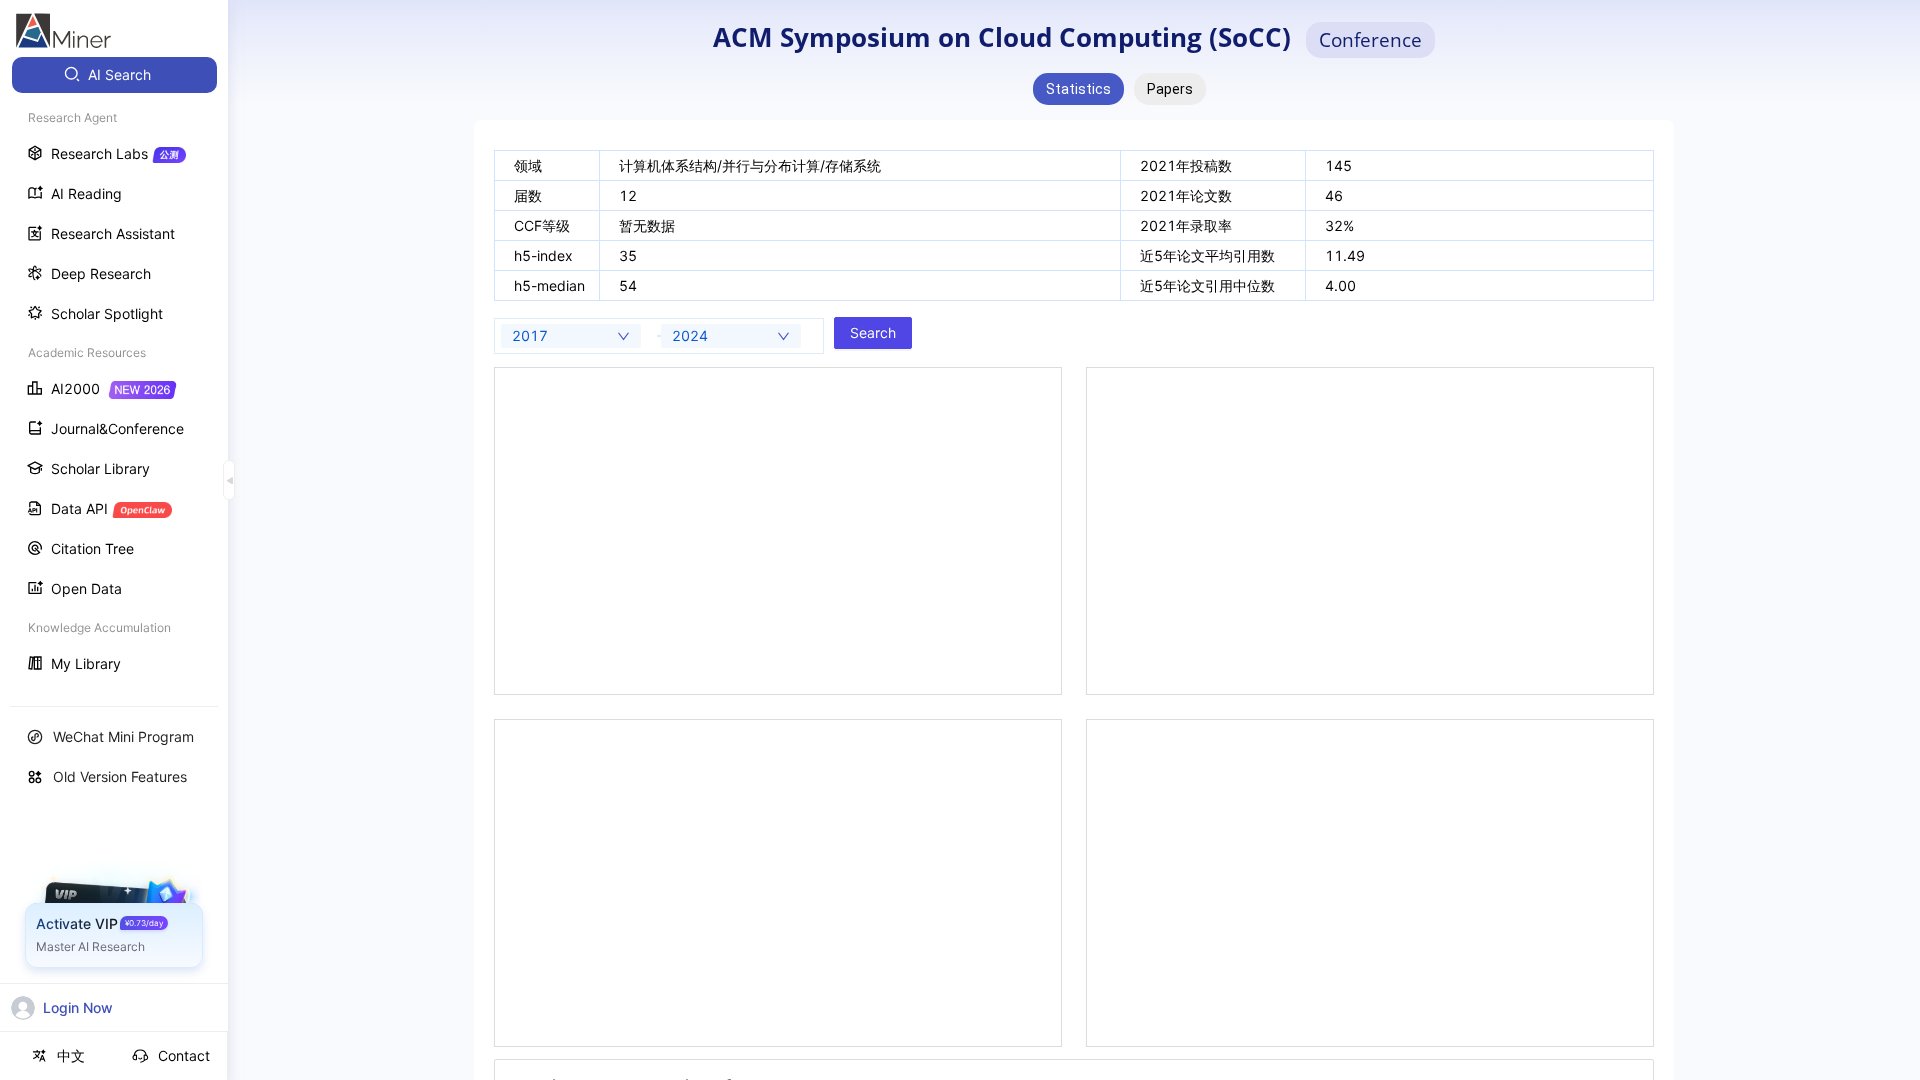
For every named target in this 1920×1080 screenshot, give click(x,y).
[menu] (114, 371)
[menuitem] (114, 75)
